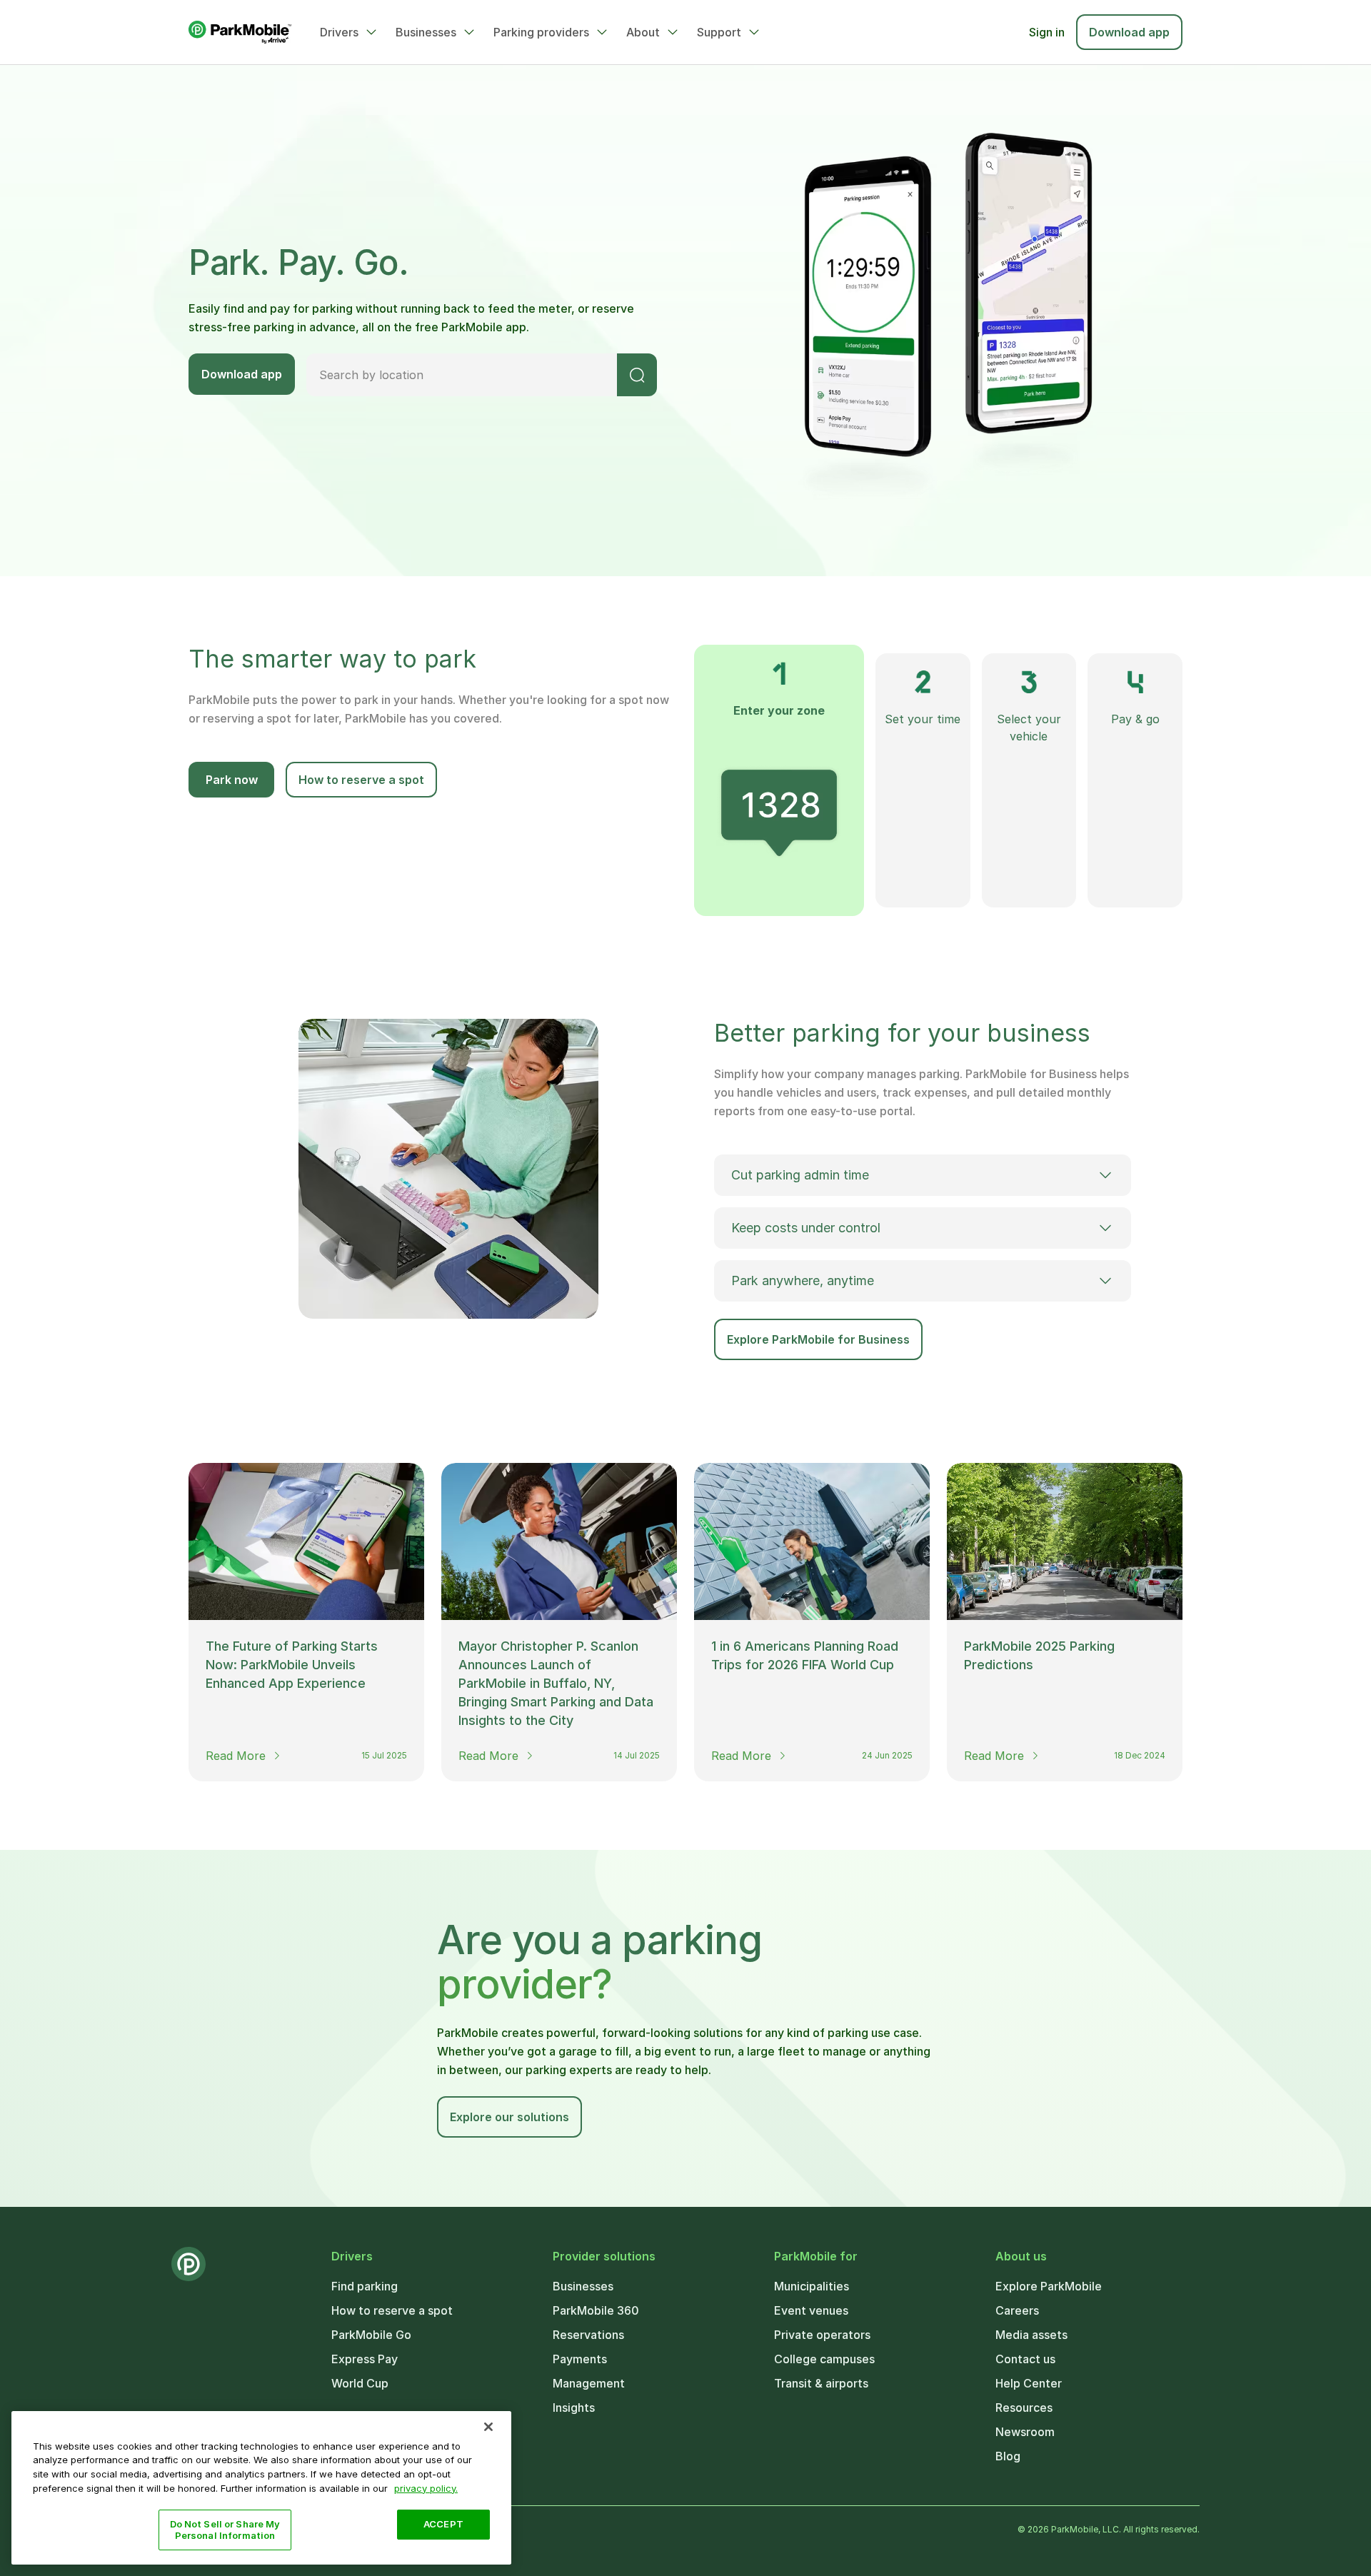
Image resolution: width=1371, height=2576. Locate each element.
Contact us (1025, 2359)
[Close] (488, 2427)
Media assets (1031, 2335)
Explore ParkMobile (1049, 2286)
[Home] (240, 32)
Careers (1017, 2310)
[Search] (637, 375)
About (643, 32)
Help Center (1029, 2383)
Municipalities (812, 2286)
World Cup (360, 2383)
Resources (1024, 2408)
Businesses (426, 32)
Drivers (339, 32)
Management (589, 2383)
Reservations (588, 2335)
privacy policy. (426, 2487)
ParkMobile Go (371, 2335)
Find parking (365, 2286)
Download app (1129, 32)
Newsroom (1025, 2432)
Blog (1008, 2456)
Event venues (811, 2310)
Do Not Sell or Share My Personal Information (225, 2530)
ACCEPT (443, 2524)
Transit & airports (821, 2383)
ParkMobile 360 (596, 2310)
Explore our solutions (509, 2117)
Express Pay (365, 2359)
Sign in (1047, 32)
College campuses (824, 2359)
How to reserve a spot (361, 780)
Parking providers (541, 32)
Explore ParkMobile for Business (818, 1339)
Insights (574, 2408)
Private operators (822, 2335)
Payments (580, 2359)
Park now (232, 780)
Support (719, 32)
